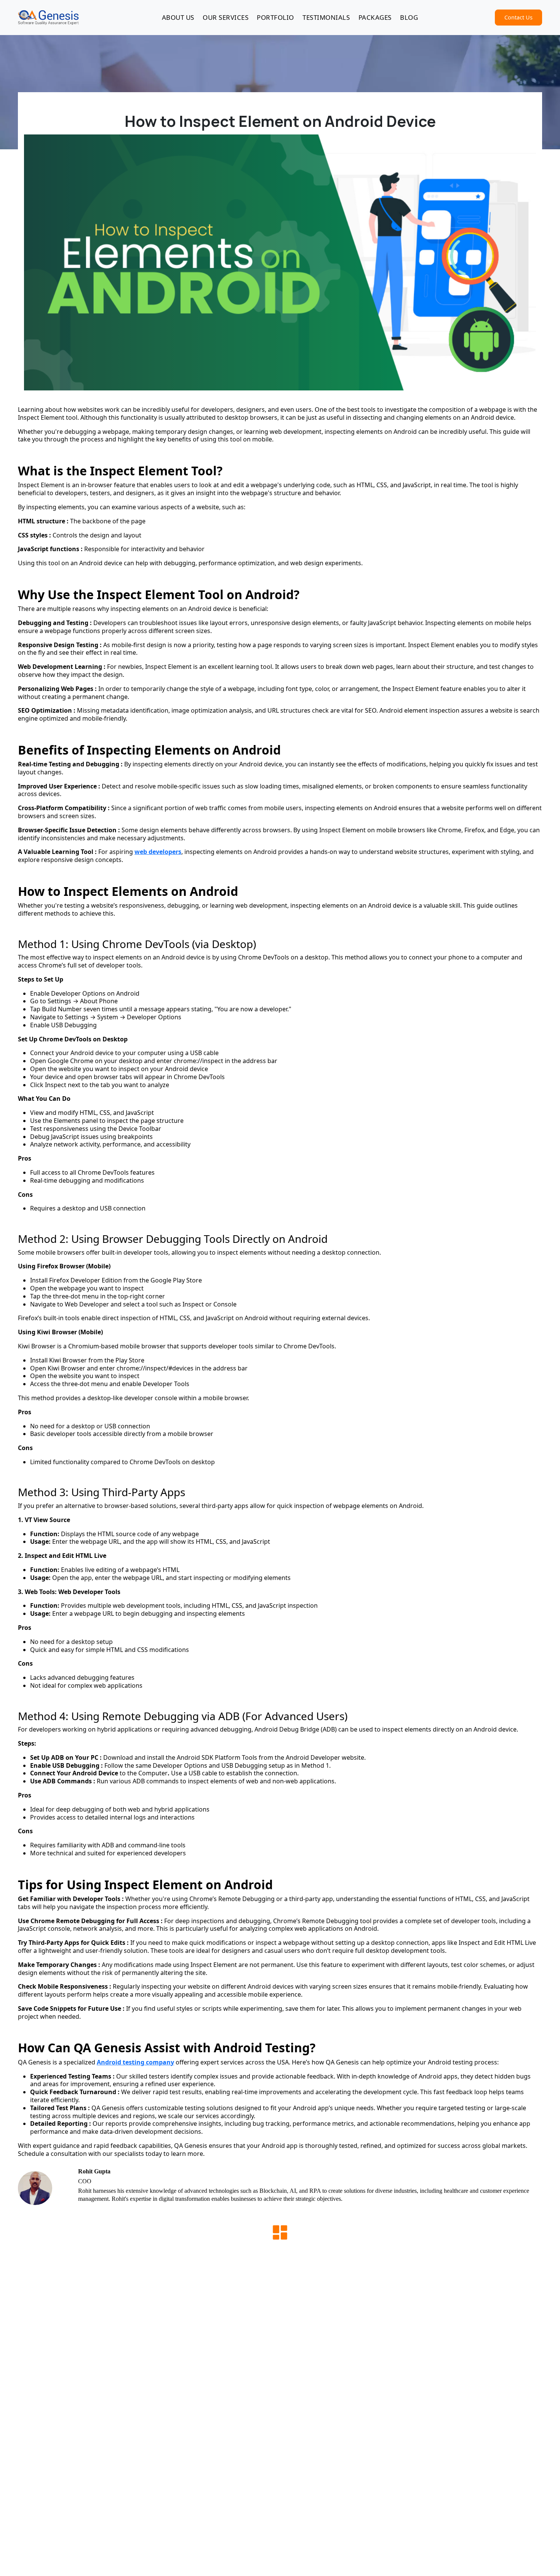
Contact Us (518, 17)
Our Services (226, 17)
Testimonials (326, 17)
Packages (375, 17)
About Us (178, 17)
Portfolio (275, 17)
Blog (409, 17)
